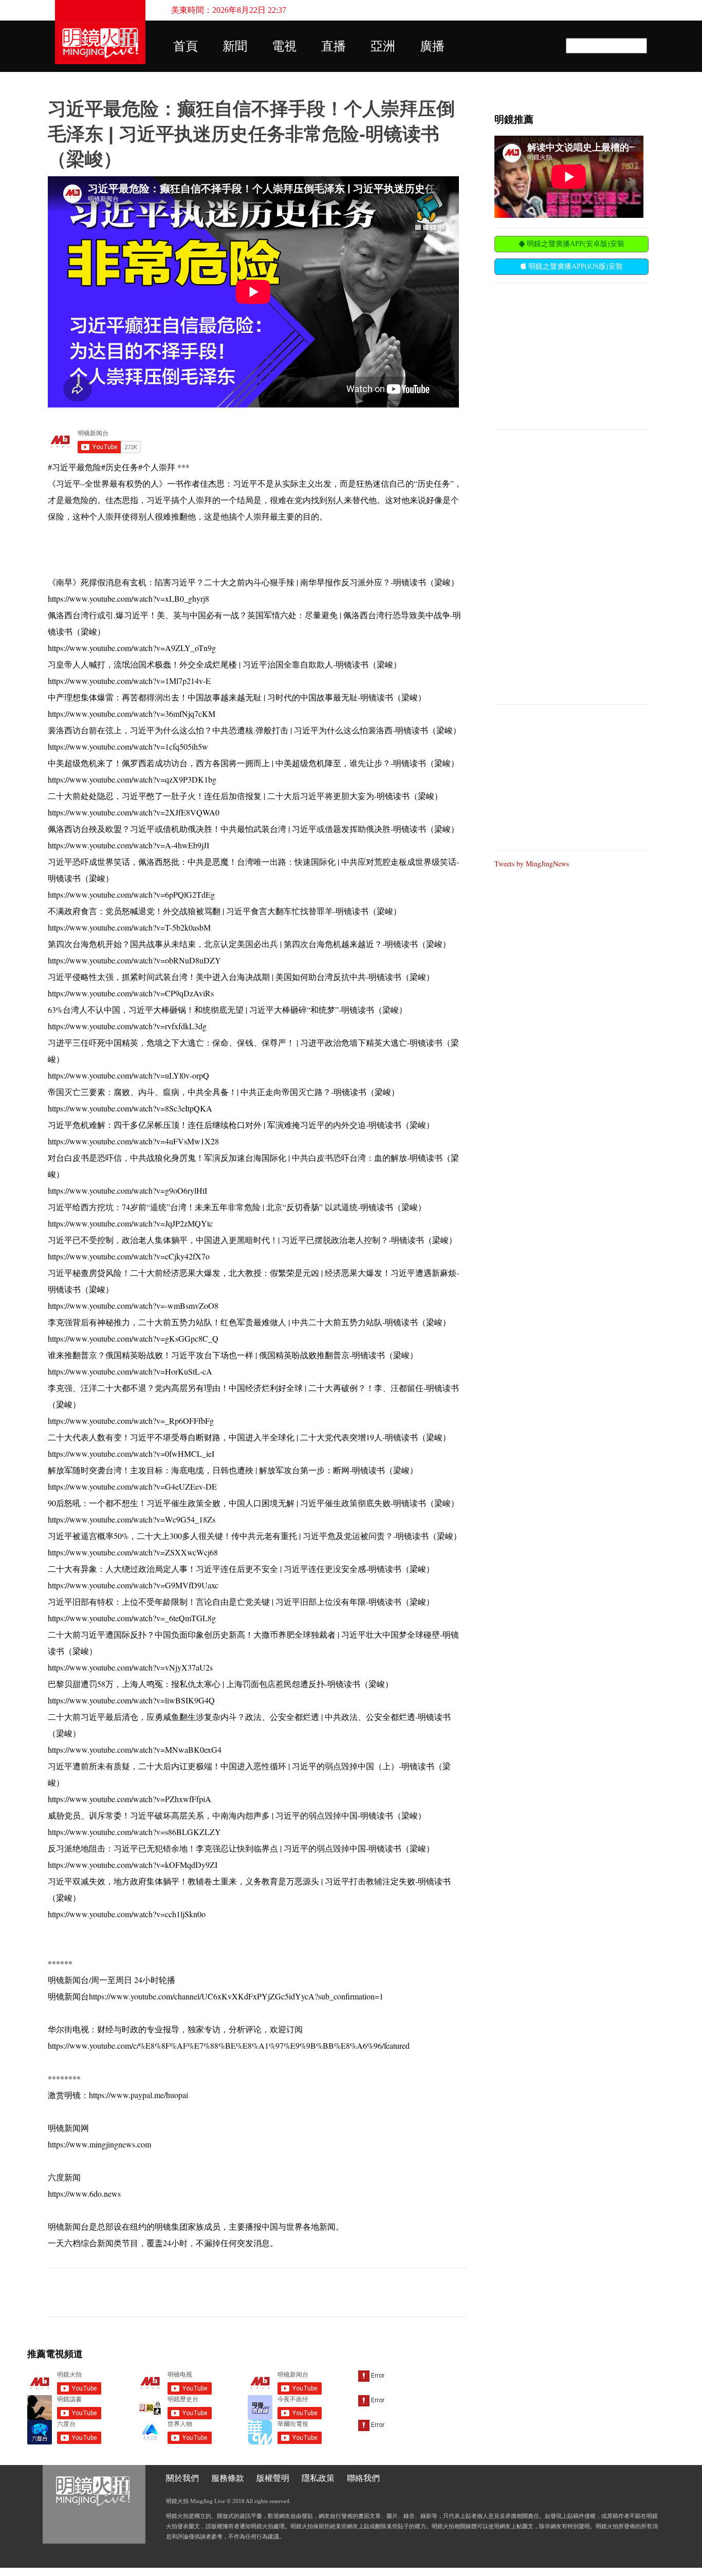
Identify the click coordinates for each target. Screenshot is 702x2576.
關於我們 (182, 2478)
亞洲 (383, 46)
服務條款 (228, 2478)
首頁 (186, 46)
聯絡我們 (363, 2478)
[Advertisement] (571, 355)
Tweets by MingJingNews (532, 864)
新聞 (235, 46)
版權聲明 (273, 2478)
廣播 (432, 46)
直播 (334, 46)
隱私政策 (318, 2478)
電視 (284, 46)
